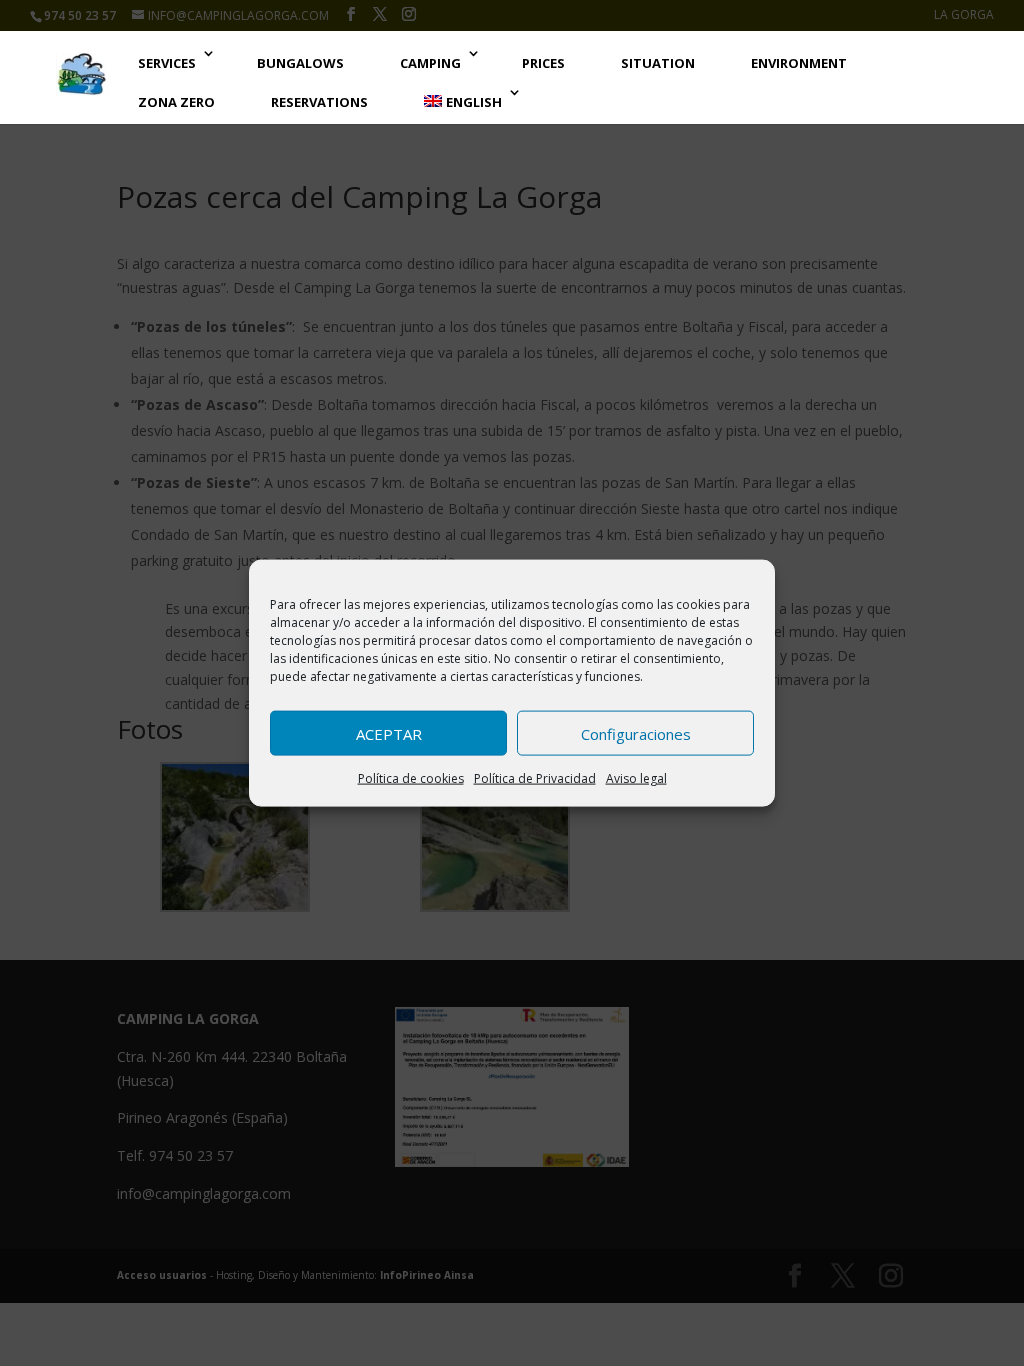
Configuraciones (636, 733)
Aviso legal (636, 778)
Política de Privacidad (535, 778)
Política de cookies (411, 778)
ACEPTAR (389, 733)
